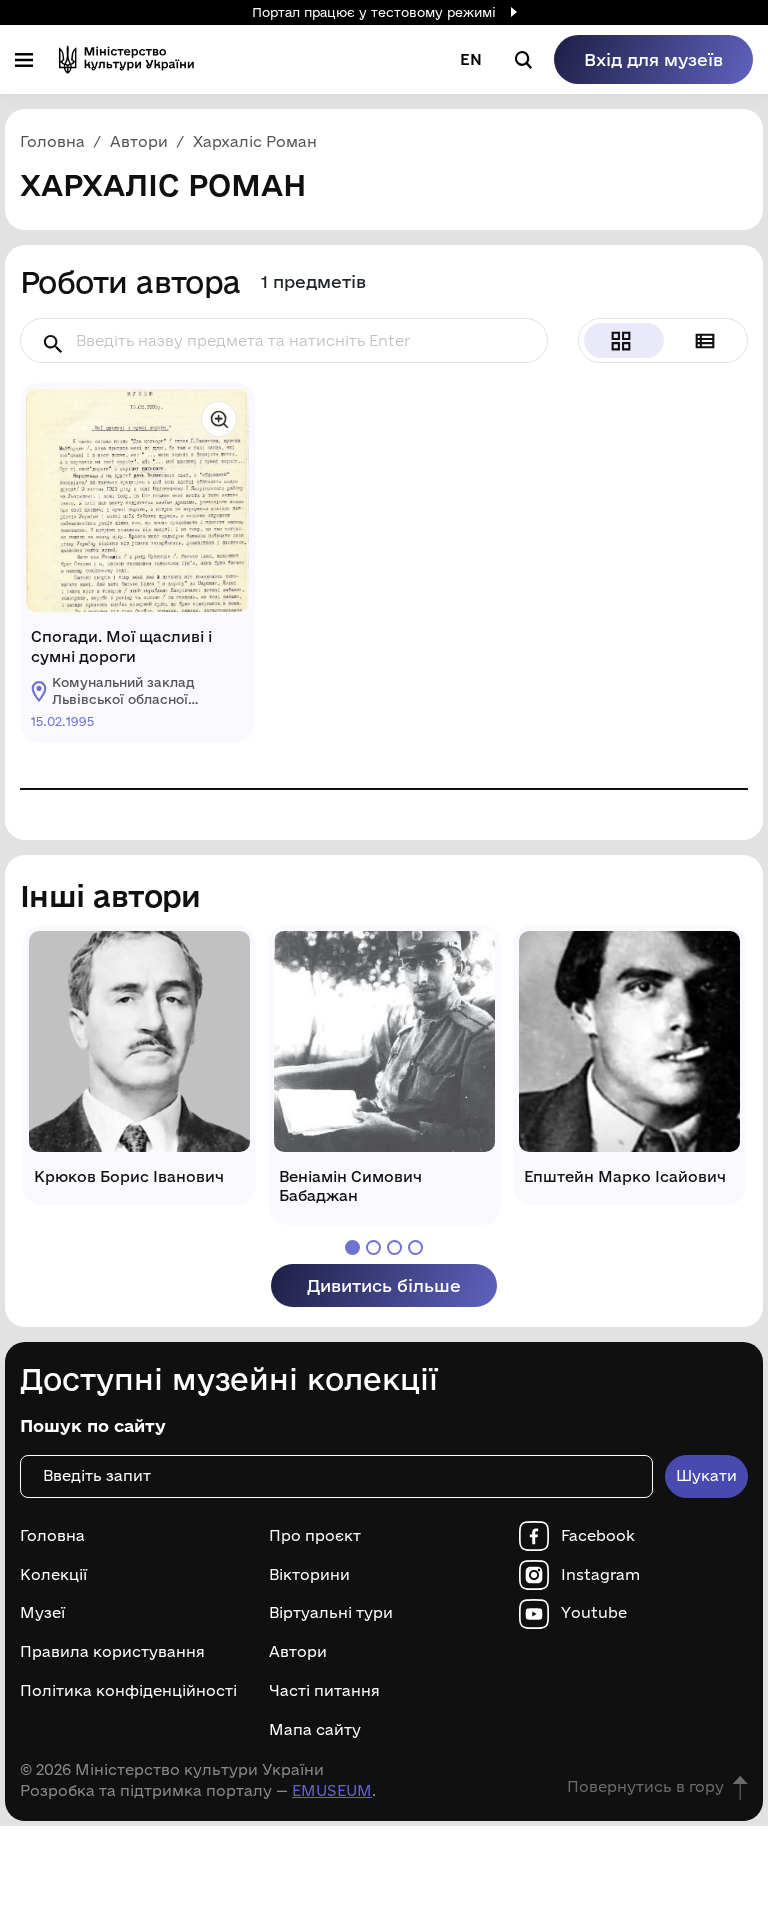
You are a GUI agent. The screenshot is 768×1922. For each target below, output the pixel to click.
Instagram (600, 1575)
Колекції (53, 1575)
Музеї (42, 1613)
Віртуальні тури (331, 1613)
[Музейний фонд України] (126, 59)
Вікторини (309, 1575)
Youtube (594, 1613)
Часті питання (324, 1691)
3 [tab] (394, 1247)
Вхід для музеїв (653, 59)
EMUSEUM (332, 1790)
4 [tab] (415, 1247)
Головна (52, 1536)
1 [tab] (352, 1247)
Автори (298, 1652)
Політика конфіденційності (128, 1691)
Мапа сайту (315, 1730)
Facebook (598, 1536)
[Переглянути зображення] (219, 419)
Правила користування (112, 1652)
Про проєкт (315, 1536)
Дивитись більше (384, 1285)
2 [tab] (373, 1247)
